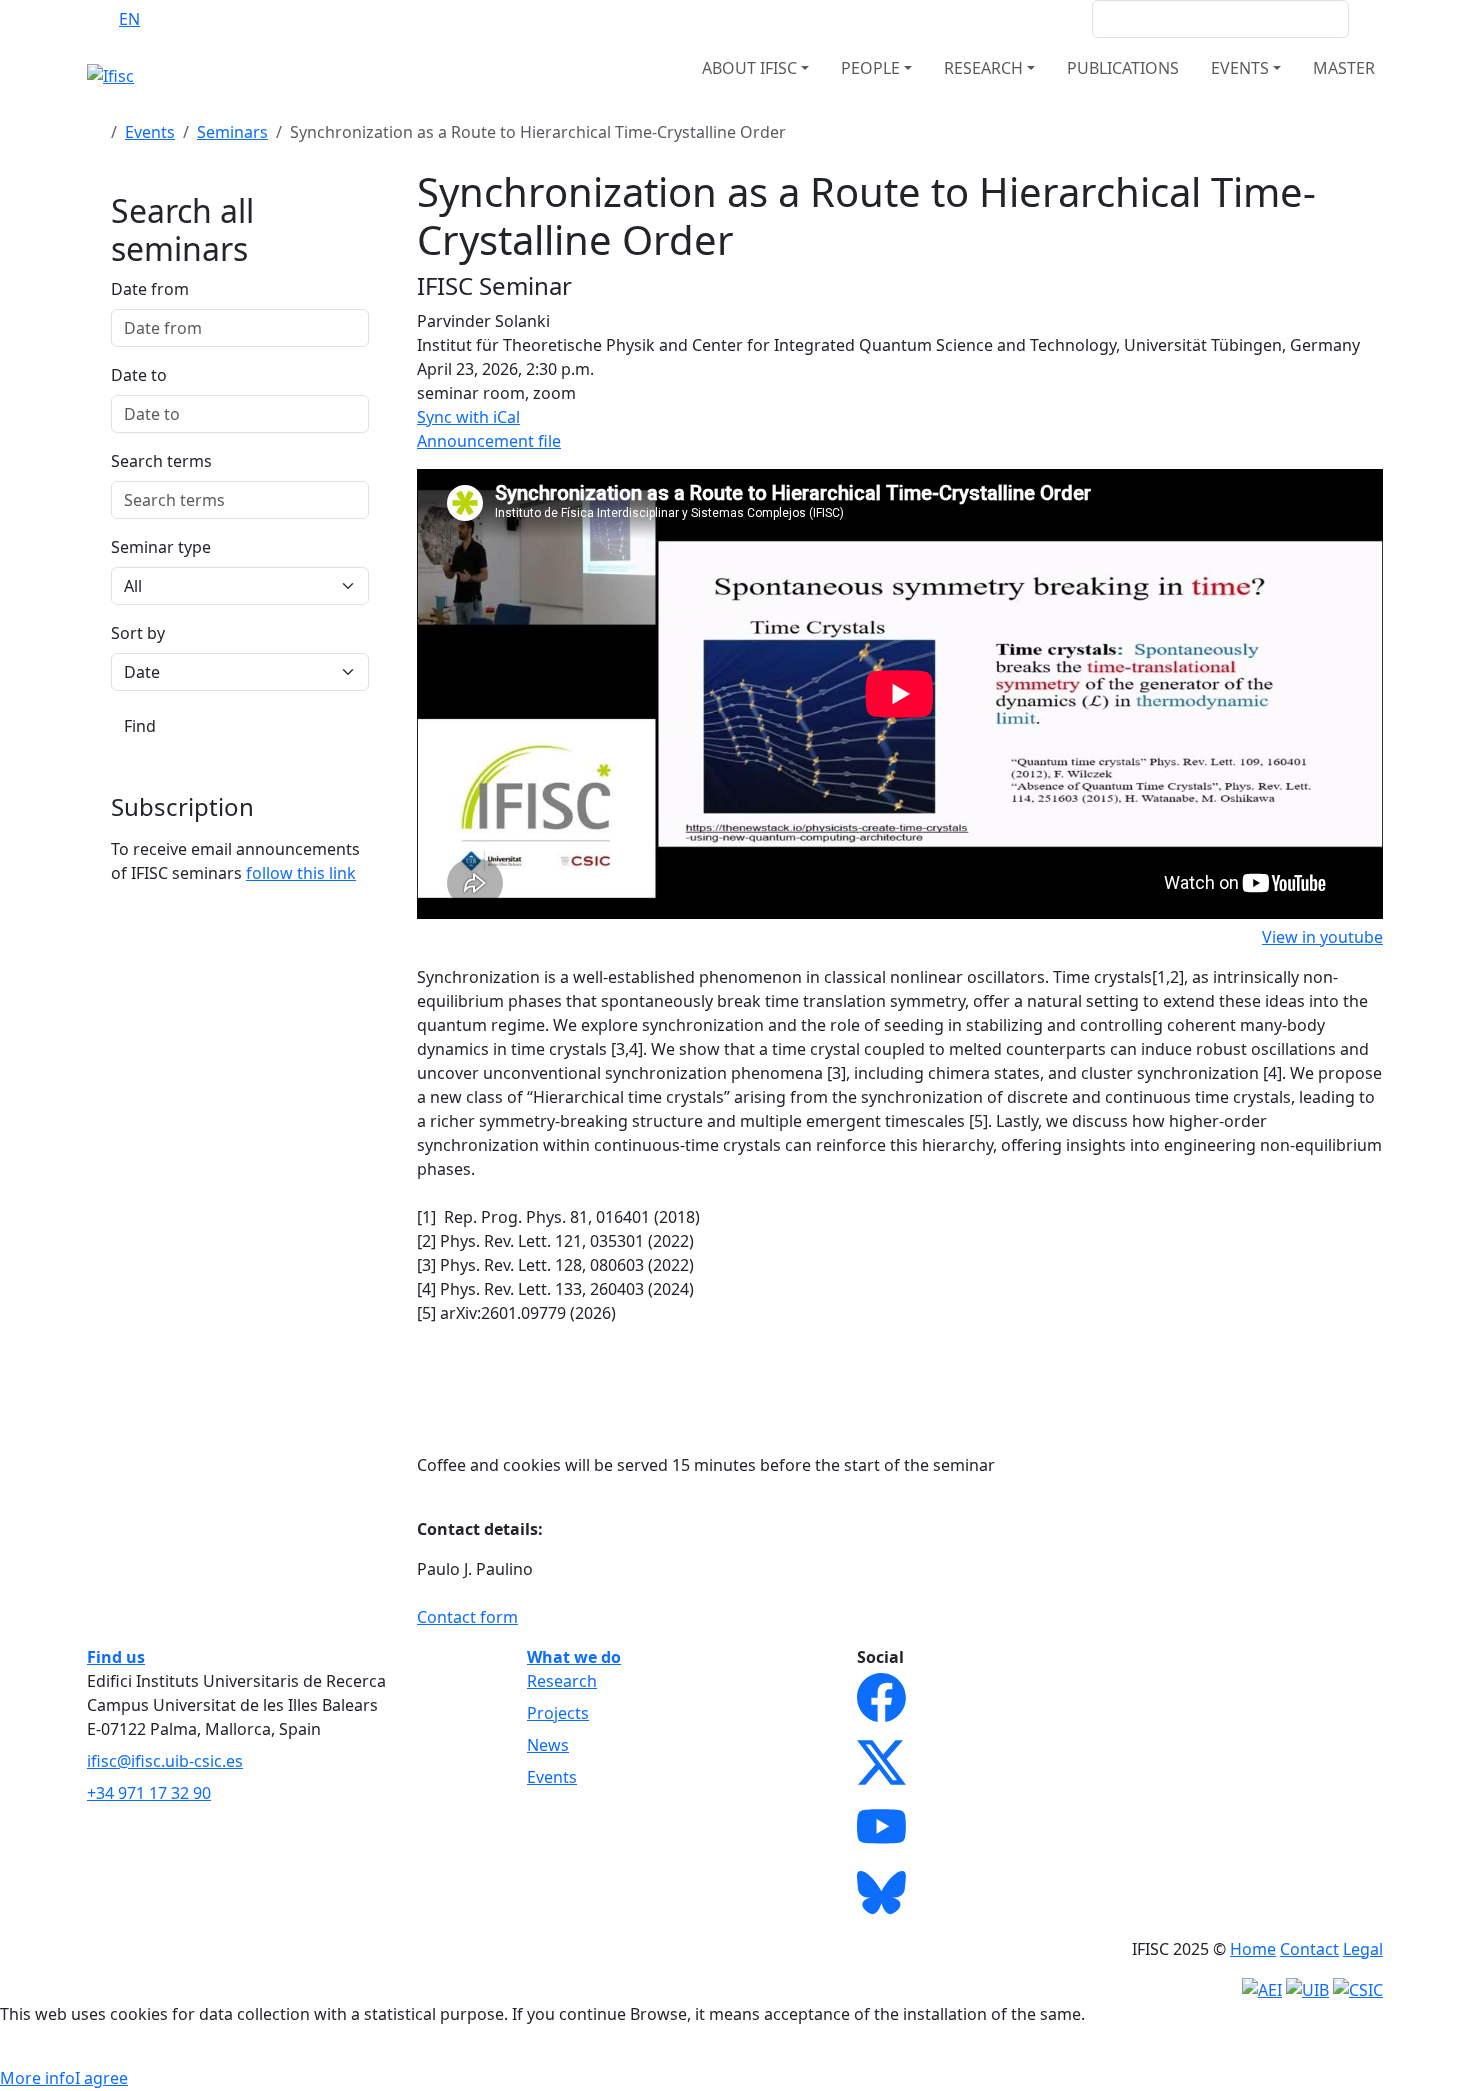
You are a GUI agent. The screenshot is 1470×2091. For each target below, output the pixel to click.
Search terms (161, 461)
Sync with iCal (468, 417)
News (548, 1745)
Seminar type (161, 547)
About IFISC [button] (749, 68)
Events (150, 132)
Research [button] (983, 68)
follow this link (301, 873)
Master (1344, 68)
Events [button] (1240, 68)
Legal (1363, 1949)
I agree (101, 2078)
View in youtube (1322, 937)
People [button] (870, 68)
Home (1253, 1949)
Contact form (467, 1617)
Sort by (138, 633)
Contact (1309, 1949)
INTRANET (1038, 19)
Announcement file (489, 441)
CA (208, 19)
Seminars (232, 132)
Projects (558, 1713)
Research (562, 1681)
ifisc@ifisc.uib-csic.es (165, 1761)
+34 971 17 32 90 (149, 1793)
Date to (139, 375)
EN (129, 19)
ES (169, 19)
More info (37, 2078)
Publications (1123, 68)
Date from (150, 289)
